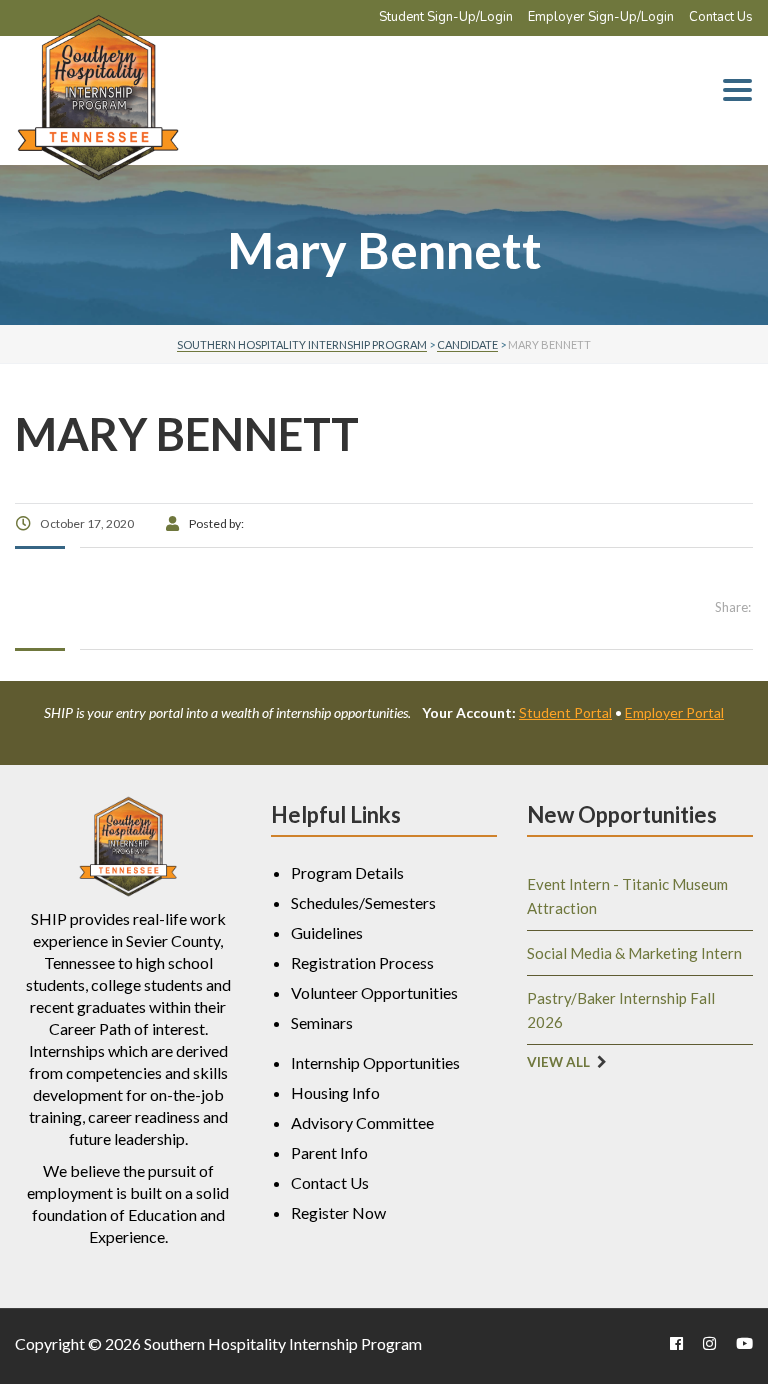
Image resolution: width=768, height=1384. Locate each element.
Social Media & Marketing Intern (634, 953)
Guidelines (327, 932)
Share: (733, 607)
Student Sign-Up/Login (446, 17)
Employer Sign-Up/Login (601, 17)
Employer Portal (674, 712)
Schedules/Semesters (363, 902)
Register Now (338, 1212)
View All (558, 1062)
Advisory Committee (362, 1122)
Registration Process (362, 962)
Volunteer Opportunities (374, 992)
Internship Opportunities (375, 1062)
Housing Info (335, 1092)
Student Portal (565, 712)
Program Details (347, 872)
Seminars (322, 1022)
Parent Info (329, 1152)
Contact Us (721, 17)
